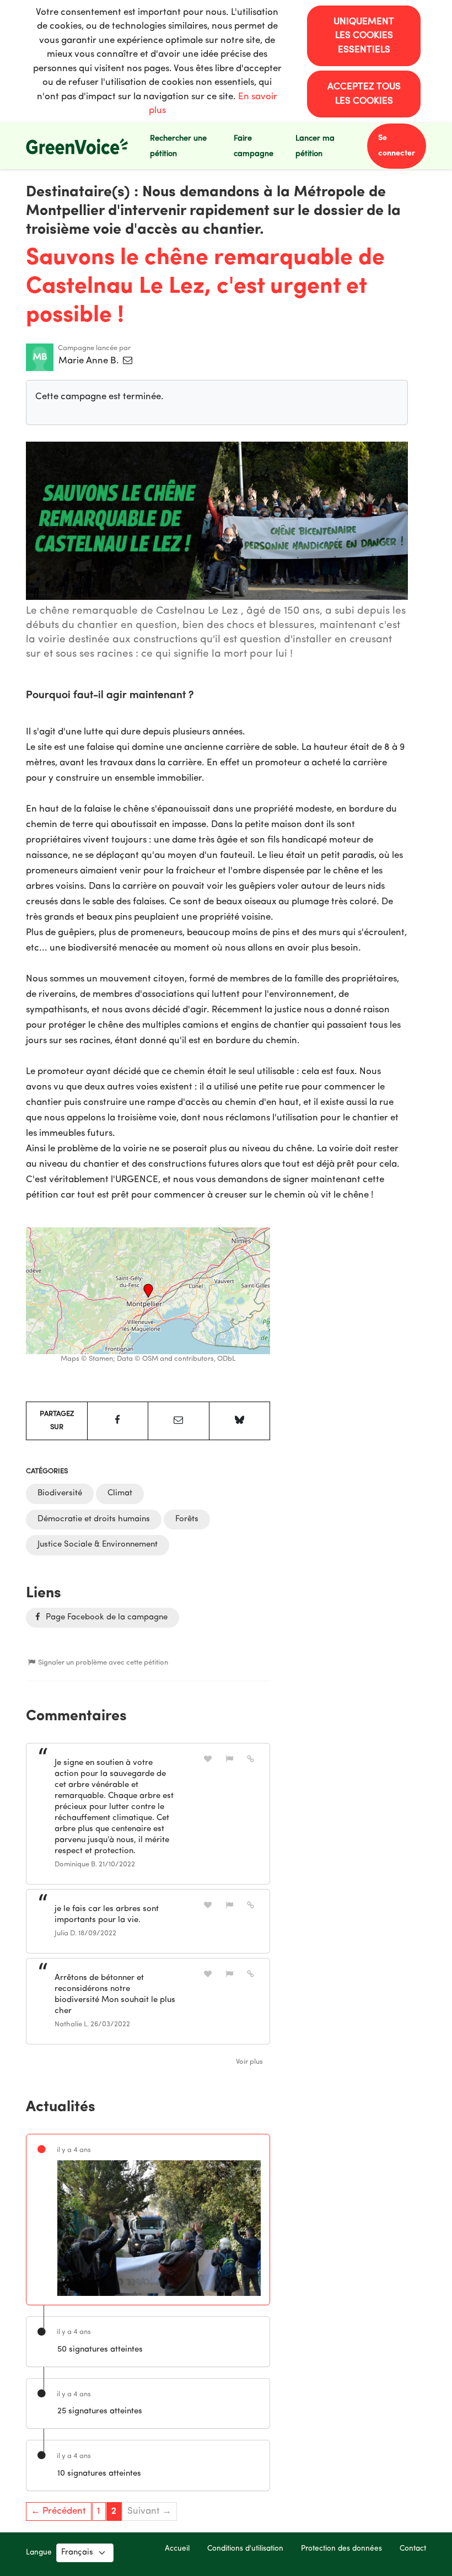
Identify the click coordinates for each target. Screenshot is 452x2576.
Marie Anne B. (90, 361)
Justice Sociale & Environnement (98, 1545)
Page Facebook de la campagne (106, 1617)
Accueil (177, 2549)
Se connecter (397, 146)
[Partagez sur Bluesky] (240, 1421)
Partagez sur (57, 1421)
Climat (120, 1493)
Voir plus (249, 2062)
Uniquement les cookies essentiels (364, 36)
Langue (39, 2553)
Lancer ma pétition (315, 146)
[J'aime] (208, 1759)
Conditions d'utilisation (245, 2549)
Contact (413, 2549)
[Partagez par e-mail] (179, 1421)
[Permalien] (251, 1759)
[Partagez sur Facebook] (118, 1421)
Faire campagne (254, 146)
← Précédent (58, 2511)
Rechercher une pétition (178, 146)
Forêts (187, 1519)
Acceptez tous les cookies (364, 94)
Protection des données (341, 2549)
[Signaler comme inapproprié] (229, 1759)
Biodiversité (60, 1493)
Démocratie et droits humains (94, 1519)
